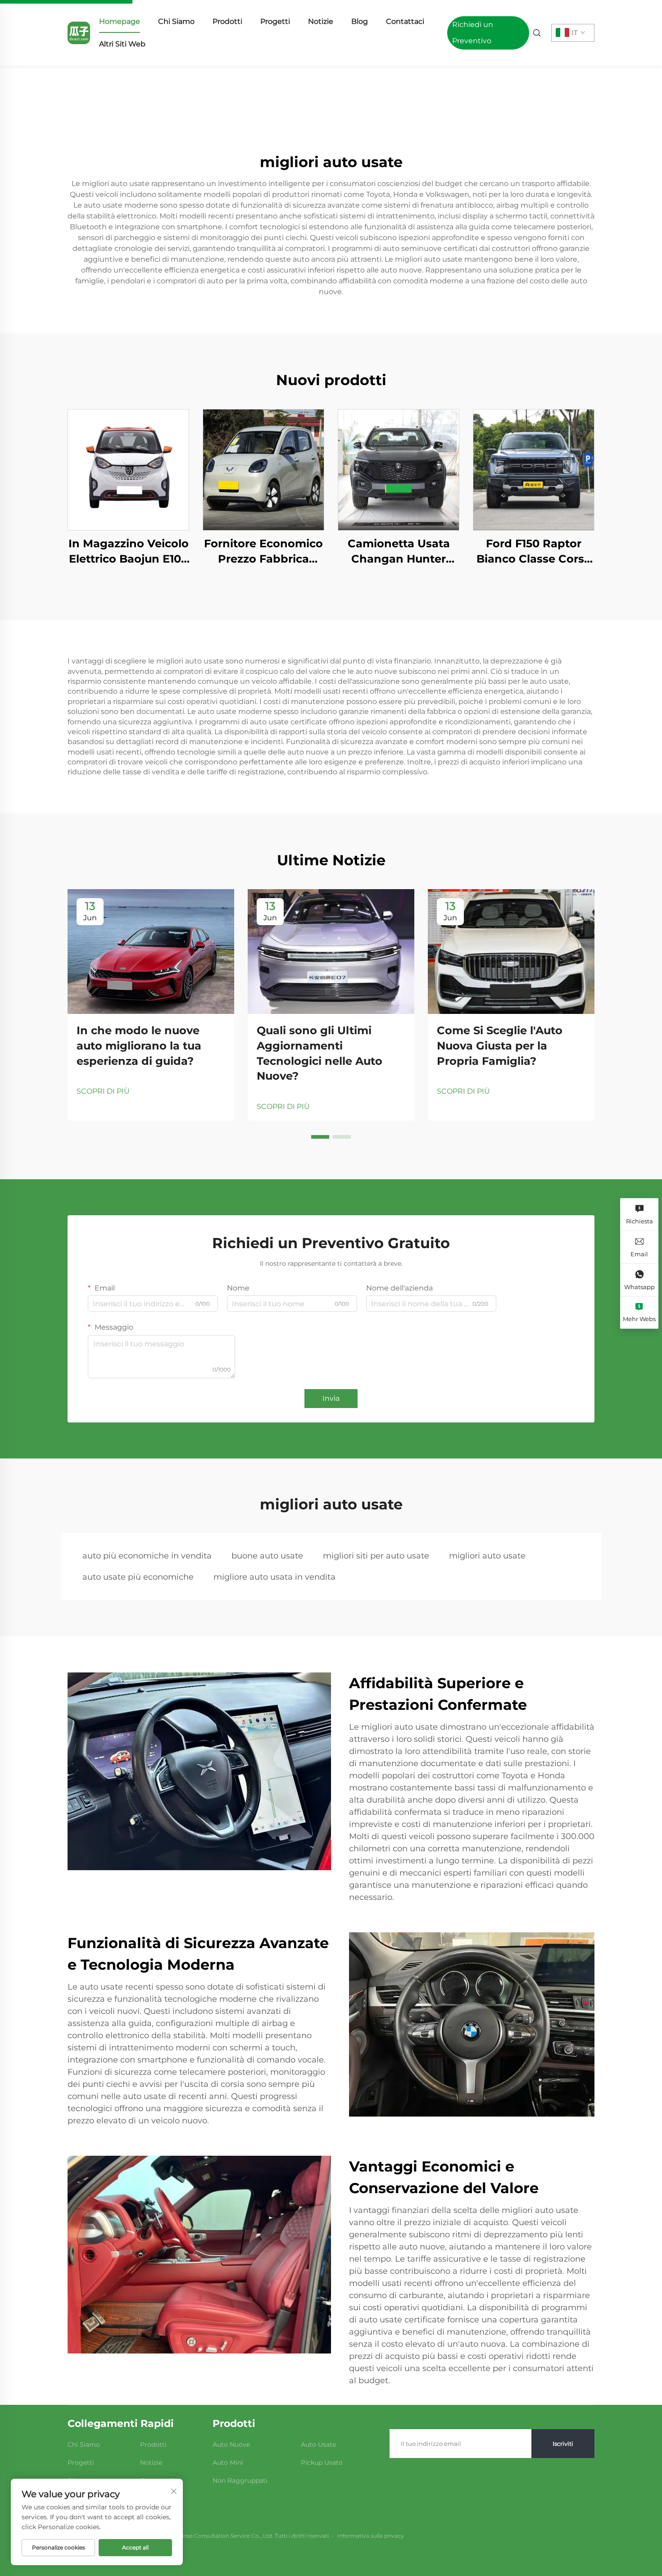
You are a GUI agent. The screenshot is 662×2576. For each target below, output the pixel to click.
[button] (320, 1137)
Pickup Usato (322, 2462)
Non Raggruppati (240, 2481)
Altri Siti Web (122, 44)
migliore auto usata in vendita (274, 1577)
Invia (331, 1398)
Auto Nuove (231, 2444)
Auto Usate (318, 2444)
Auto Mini (228, 2462)
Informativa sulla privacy (371, 2536)
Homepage (120, 21)
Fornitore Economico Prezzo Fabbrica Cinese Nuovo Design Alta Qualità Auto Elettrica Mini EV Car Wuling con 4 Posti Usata (264, 552)
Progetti (275, 21)
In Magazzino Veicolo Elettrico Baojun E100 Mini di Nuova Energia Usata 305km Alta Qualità (128, 552)
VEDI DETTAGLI (128, 470)
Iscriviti (563, 2444)
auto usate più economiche (138, 1577)
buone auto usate (267, 1556)
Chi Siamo (176, 21)
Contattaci (405, 21)
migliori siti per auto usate (376, 1556)
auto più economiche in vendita (147, 1556)
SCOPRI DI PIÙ (103, 1091)
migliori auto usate (487, 1556)
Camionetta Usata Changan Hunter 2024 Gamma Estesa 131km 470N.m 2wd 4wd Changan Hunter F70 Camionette (399, 552)
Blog (360, 21)
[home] (79, 32)
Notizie (321, 21)
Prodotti (227, 21)
